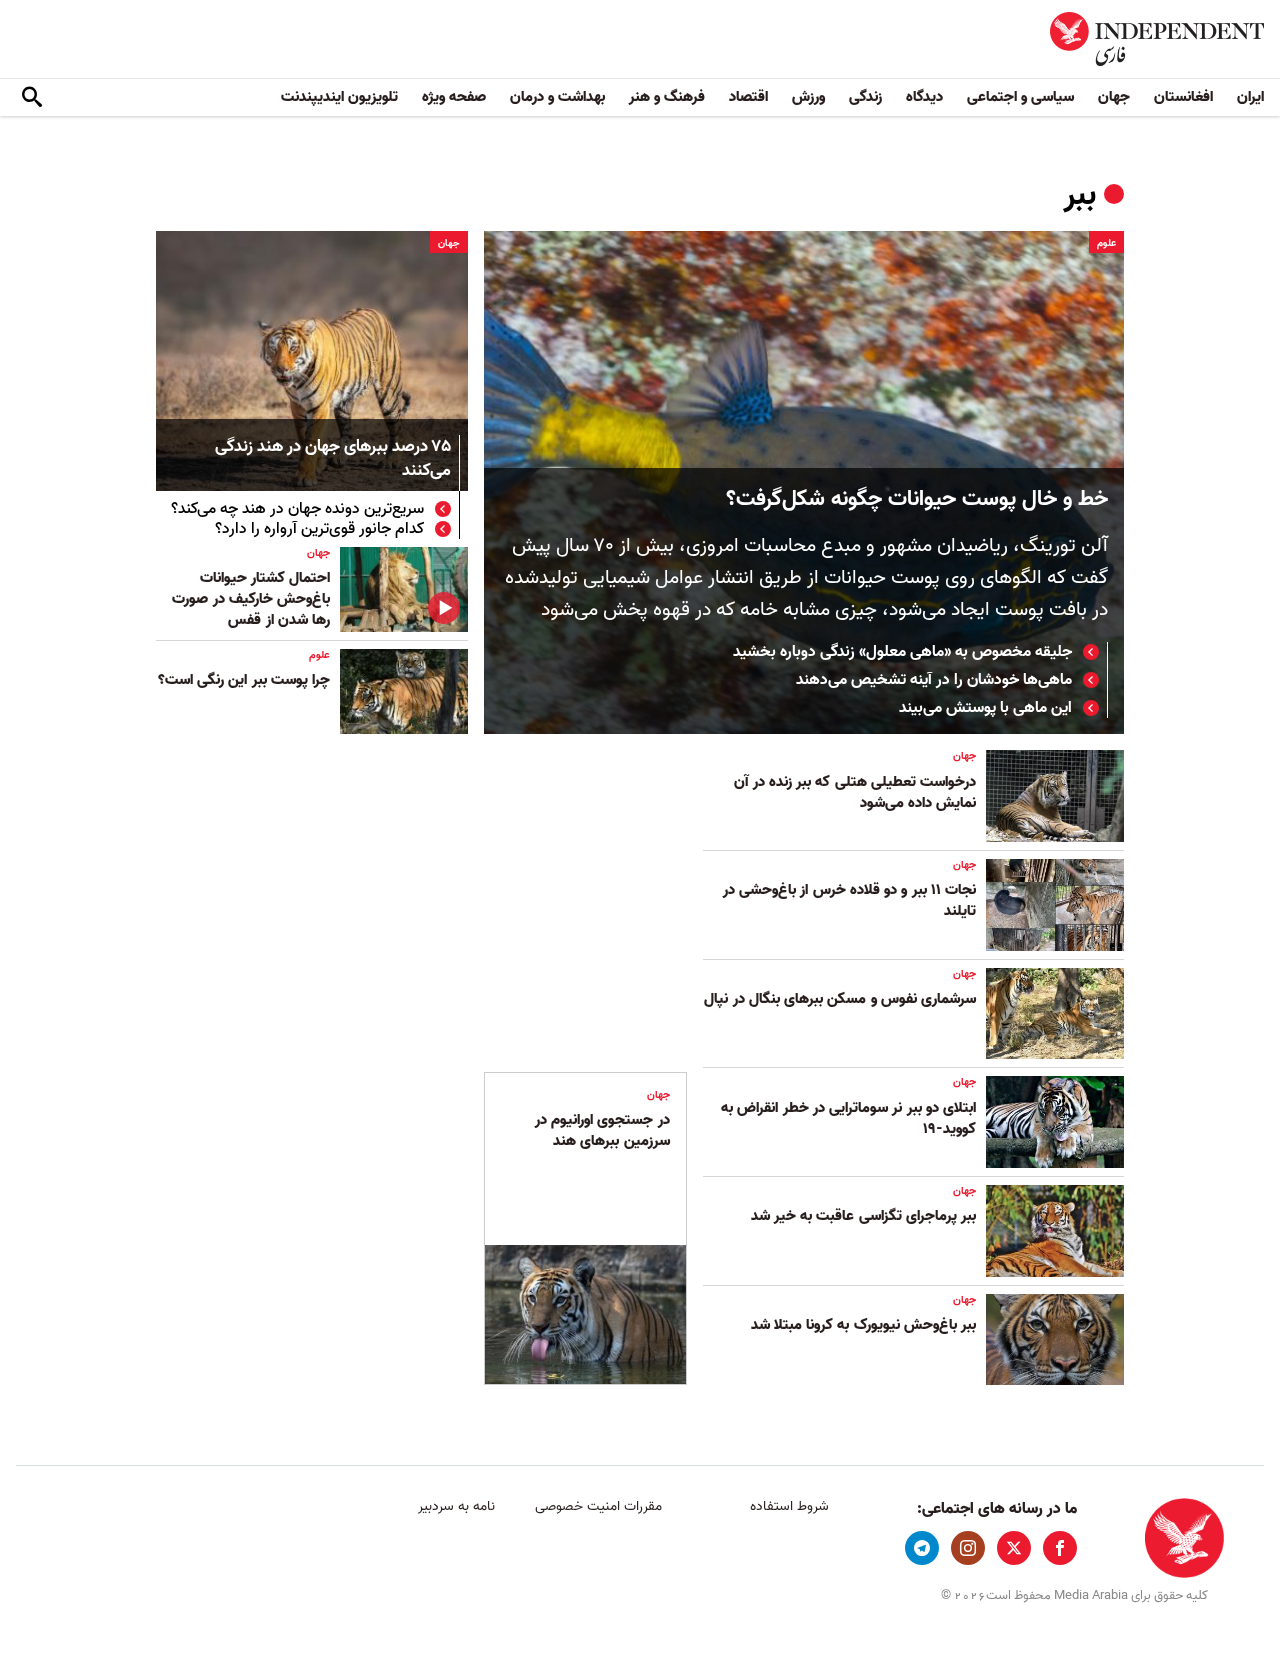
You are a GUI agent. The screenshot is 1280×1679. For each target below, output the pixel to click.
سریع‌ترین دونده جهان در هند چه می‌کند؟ (297, 509)
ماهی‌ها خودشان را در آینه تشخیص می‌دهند (934, 680)
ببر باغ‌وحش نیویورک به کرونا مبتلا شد (863, 1325)
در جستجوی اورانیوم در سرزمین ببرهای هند (602, 1130)
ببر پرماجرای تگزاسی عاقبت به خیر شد (863, 1216)
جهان (1114, 97)
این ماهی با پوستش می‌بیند (985, 708)
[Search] (32, 98)
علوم (1106, 243)
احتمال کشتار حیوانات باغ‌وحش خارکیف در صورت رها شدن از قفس (251, 599)
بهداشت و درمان (557, 97)
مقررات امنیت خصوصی (598, 1506)
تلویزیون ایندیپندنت (339, 97)
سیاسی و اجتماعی (1020, 97)
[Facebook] (1060, 1548)
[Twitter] (1014, 1548)
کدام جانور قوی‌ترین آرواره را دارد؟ (319, 529)
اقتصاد (748, 97)
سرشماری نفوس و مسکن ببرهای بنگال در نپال (840, 999)
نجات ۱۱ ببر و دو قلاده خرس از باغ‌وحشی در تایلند (849, 900)
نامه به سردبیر (456, 1506)
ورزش (808, 97)
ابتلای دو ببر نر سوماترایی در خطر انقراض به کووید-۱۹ (848, 1118)
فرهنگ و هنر (667, 97)
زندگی (865, 97)
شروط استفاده (789, 1506)
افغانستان (1183, 97)
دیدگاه (924, 97)
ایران (1250, 97)
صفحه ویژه (454, 97)
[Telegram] (922, 1548)
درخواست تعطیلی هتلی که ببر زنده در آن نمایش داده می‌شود (855, 792)
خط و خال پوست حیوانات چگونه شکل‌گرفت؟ (917, 499)
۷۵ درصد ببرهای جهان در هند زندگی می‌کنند (333, 459)
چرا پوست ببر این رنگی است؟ (244, 680)
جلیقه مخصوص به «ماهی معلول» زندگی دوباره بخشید (902, 652)
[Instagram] (968, 1548)
